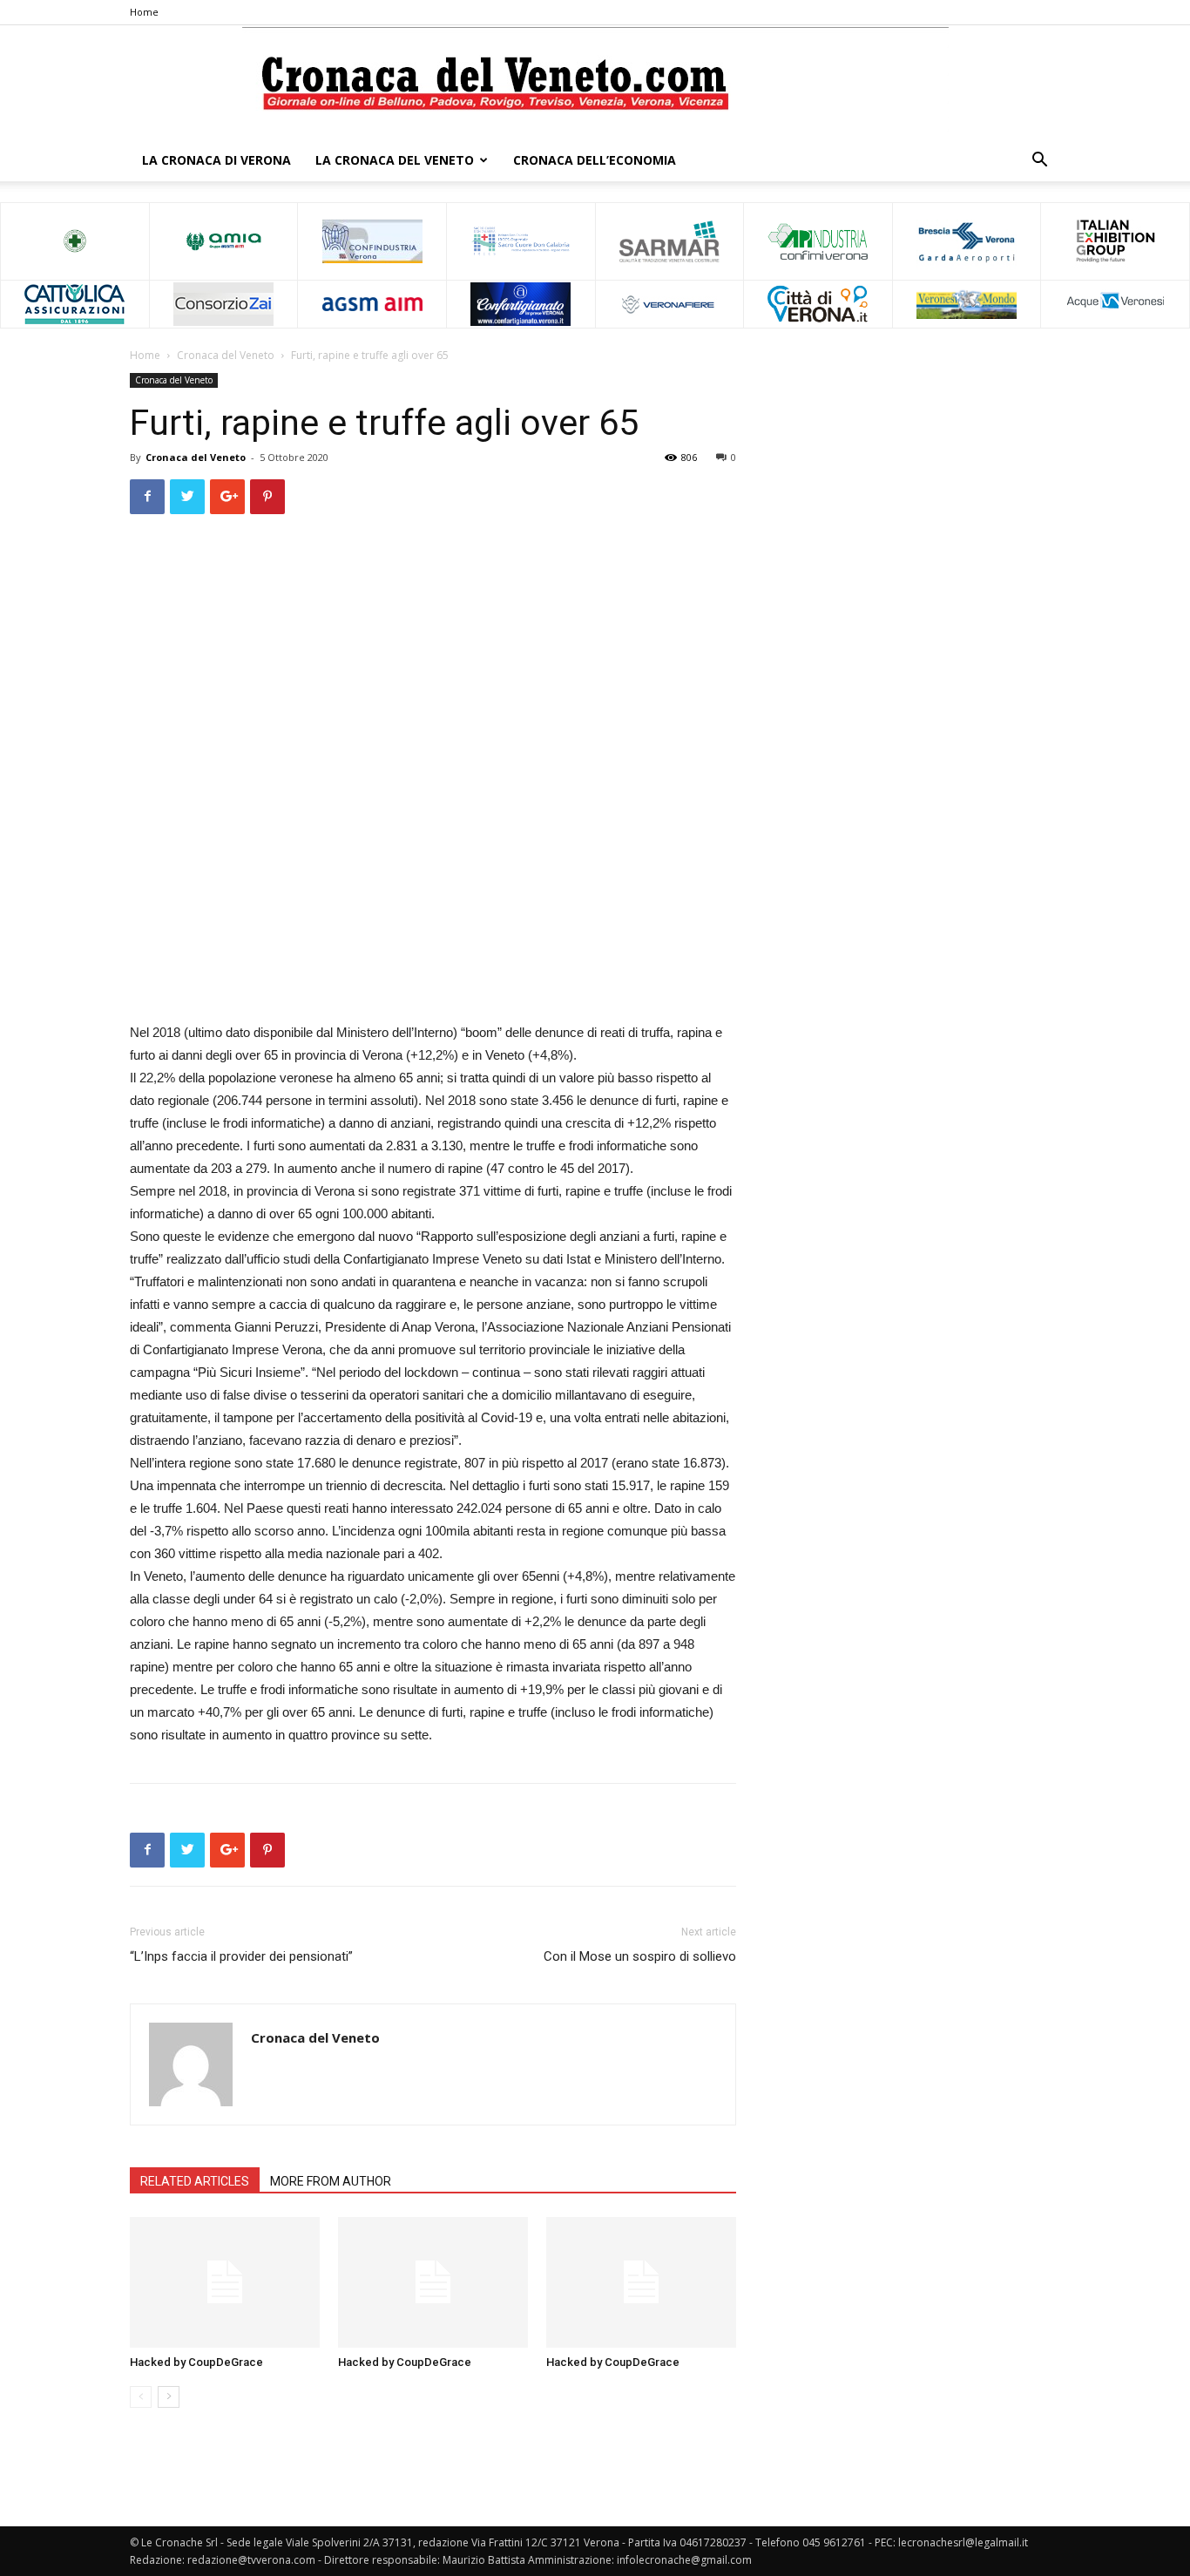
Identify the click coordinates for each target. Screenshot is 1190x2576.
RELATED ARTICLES (195, 2181)
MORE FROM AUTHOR (331, 2181)
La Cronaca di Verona (216, 160)
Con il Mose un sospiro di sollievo (640, 1956)
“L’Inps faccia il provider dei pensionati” (241, 1956)
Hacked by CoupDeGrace (196, 2362)
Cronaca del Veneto (226, 355)
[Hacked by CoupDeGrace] (225, 2282)
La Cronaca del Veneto (395, 160)
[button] (1039, 162)
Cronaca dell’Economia (595, 160)
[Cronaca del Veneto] (595, 83)
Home (144, 12)
